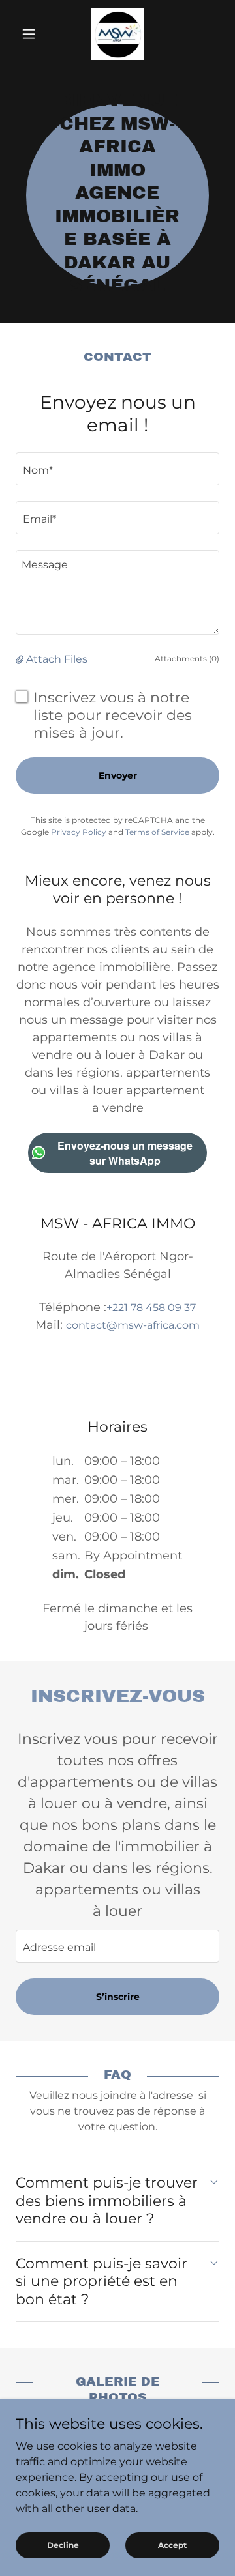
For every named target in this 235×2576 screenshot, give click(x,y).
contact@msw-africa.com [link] (133, 1325)
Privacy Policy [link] (79, 832)
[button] (31, 34)
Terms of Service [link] (157, 832)
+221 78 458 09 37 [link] (151, 1308)
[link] (117, 34)
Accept (172, 2545)
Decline (63, 2545)
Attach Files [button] (57, 659)
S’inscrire (118, 1997)
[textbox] (117, 469)
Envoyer (118, 775)
